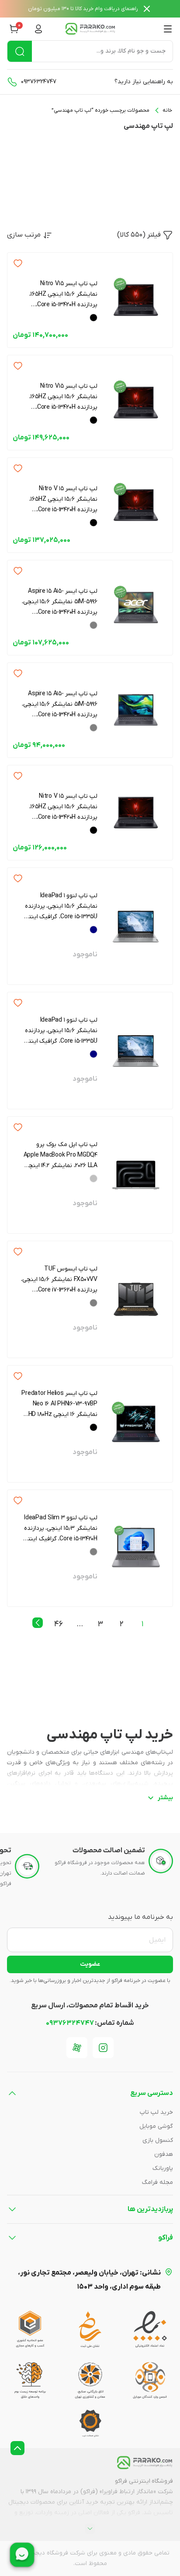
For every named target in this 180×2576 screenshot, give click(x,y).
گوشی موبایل (156, 2126)
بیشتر (165, 1798)
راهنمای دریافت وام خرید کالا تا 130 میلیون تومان (83, 9)
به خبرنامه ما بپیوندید (140, 1917)
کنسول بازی (158, 2140)
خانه (167, 110)
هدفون (164, 2154)
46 (59, 1624)
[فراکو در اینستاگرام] (103, 2048)
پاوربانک (163, 2168)
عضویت (90, 1964)
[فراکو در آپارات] (77, 2048)
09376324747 (39, 82)
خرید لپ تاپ (156, 2112)
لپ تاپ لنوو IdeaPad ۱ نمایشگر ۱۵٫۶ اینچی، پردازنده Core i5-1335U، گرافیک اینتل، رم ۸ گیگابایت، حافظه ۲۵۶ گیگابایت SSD (60, 1031)
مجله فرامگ (157, 2182)
